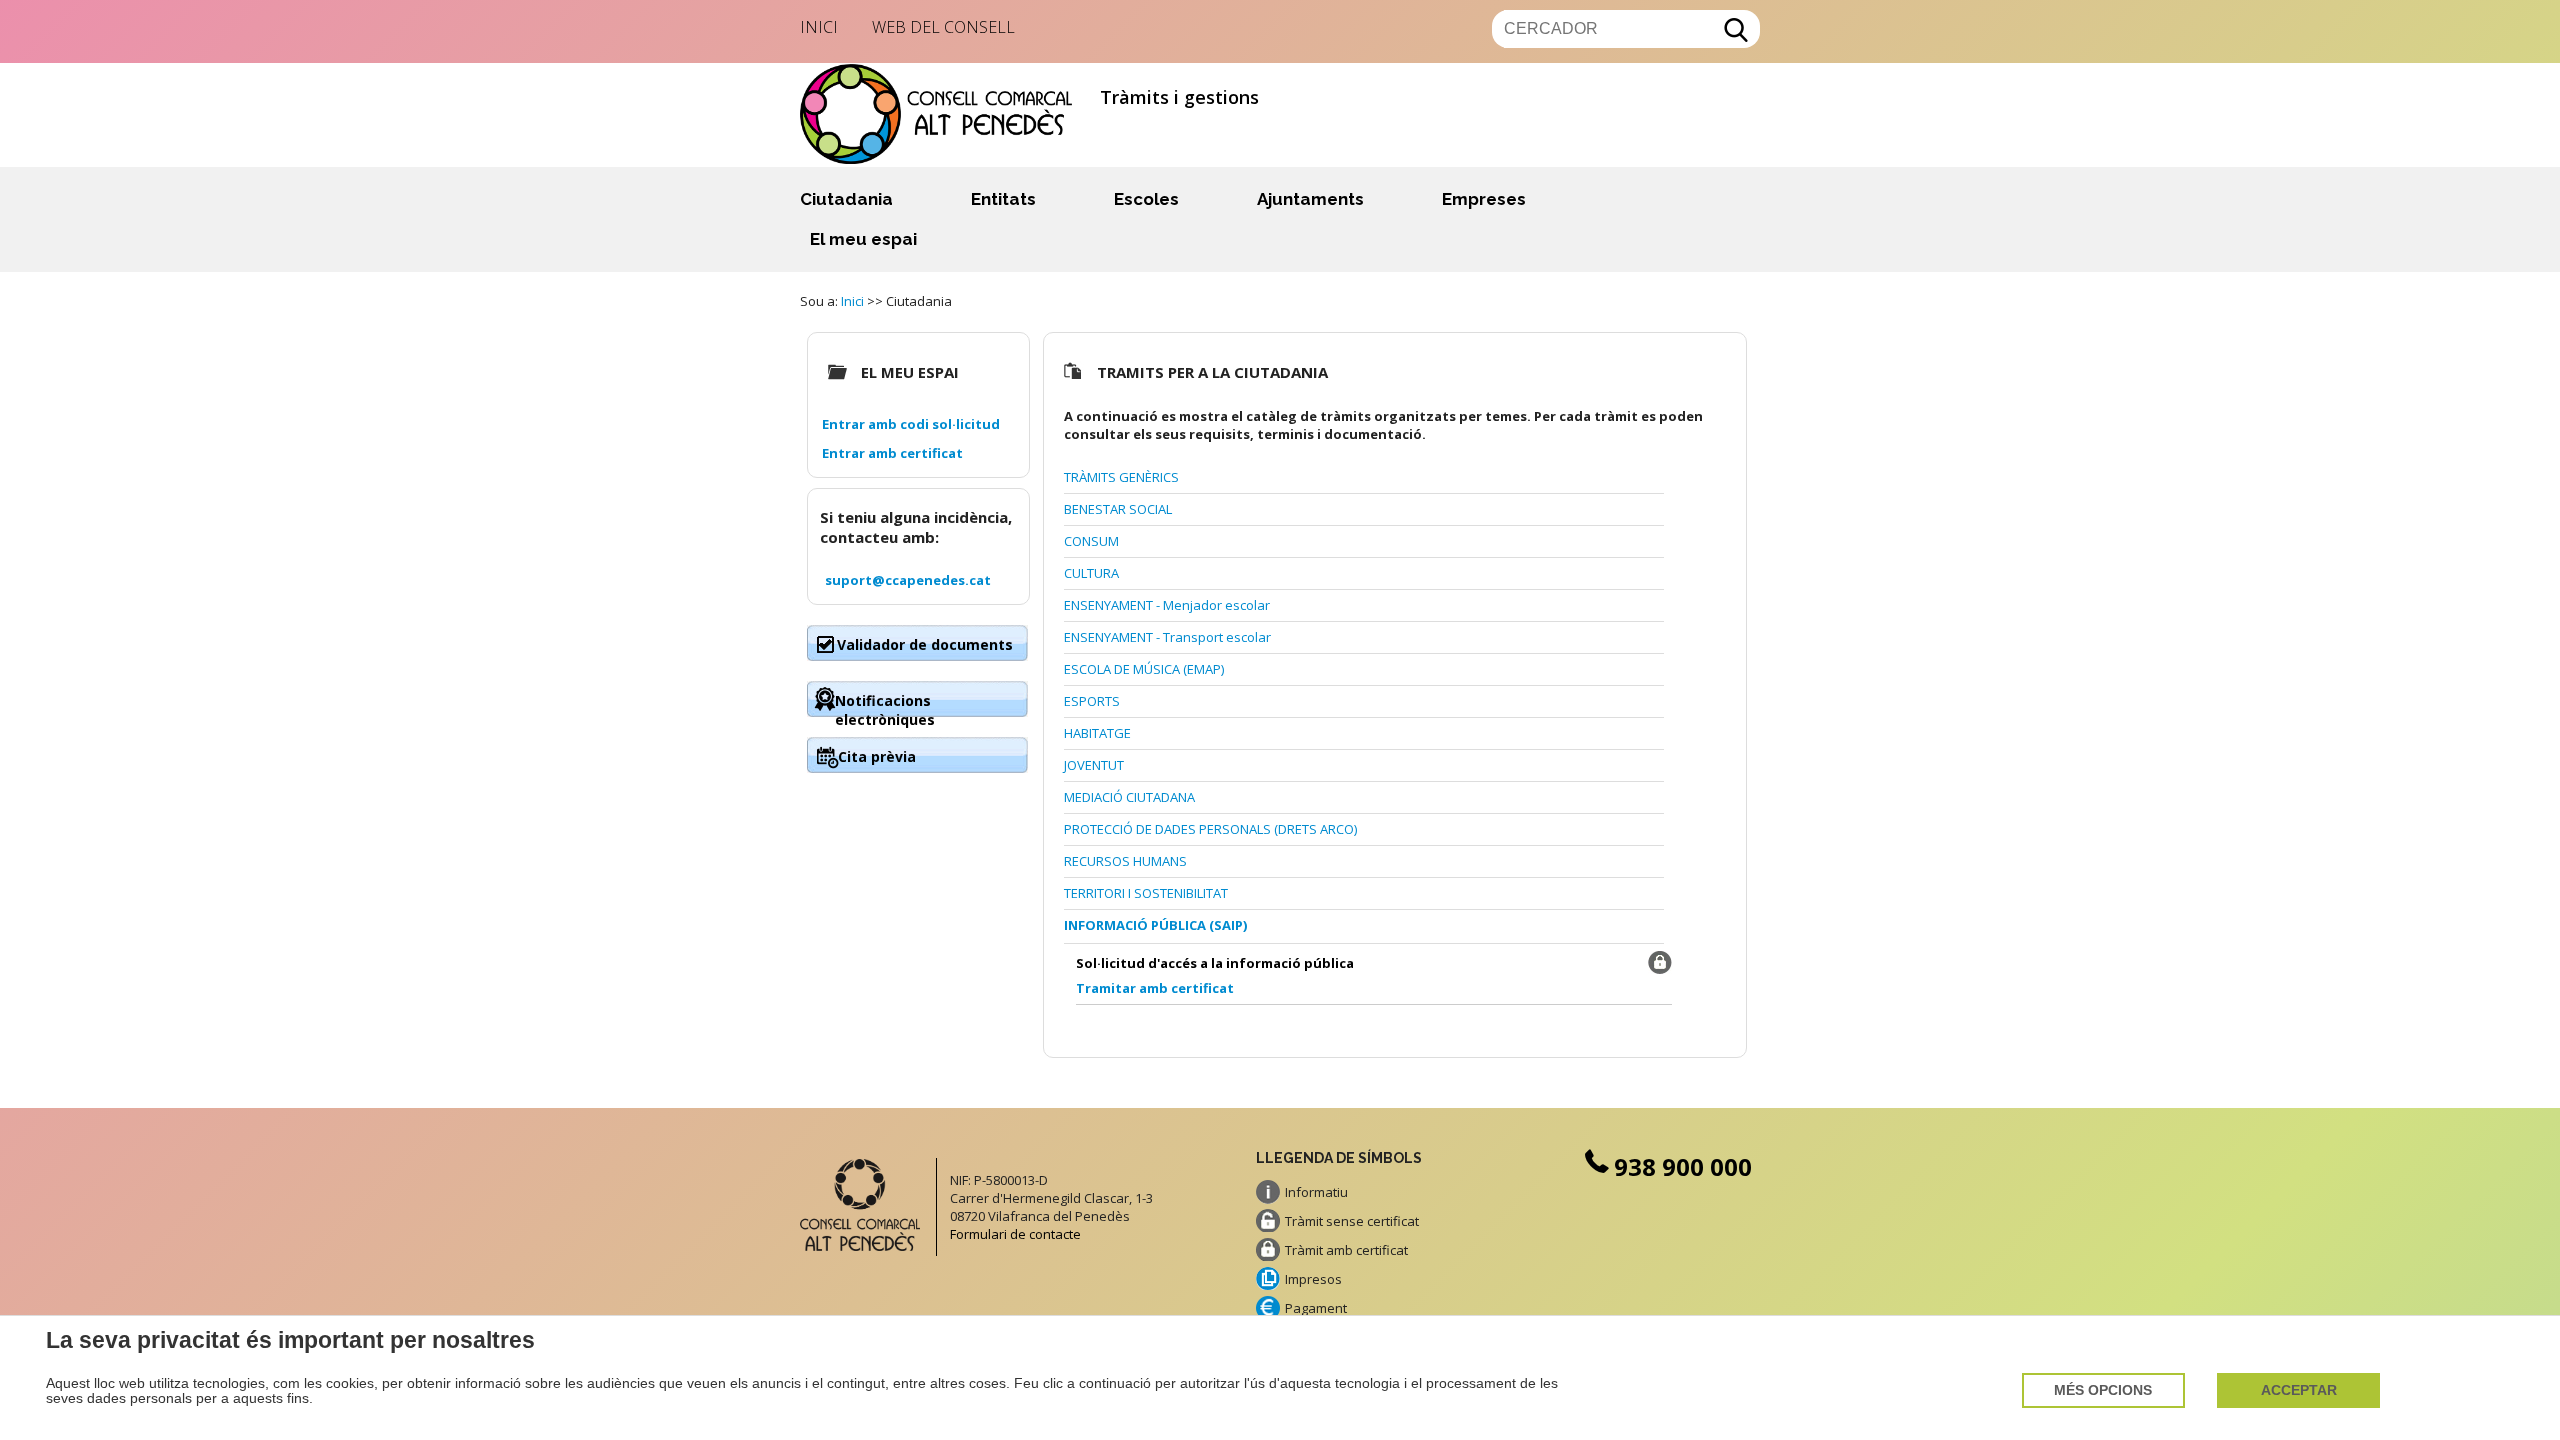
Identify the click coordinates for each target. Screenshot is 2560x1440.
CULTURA (1091, 573)
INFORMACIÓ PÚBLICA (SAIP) (1155, 925)
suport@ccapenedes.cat (908, 580)
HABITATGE (1097, 733)
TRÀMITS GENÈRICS (1121, 477)
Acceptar (2299, 1390)
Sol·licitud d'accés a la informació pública (1215, 963)
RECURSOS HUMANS (1125, 861)
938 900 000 (1683, 1166)
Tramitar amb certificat (1155, 988)
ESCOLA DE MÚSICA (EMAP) (1144, 669)
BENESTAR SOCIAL (1118, 509)
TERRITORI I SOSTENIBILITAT (1146, 893)
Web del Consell (943, 27)
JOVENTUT (1094, 765)
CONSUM (1091, 541)
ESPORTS (1092, 701)
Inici (819, 27)
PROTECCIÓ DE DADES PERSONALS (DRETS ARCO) (1210, 829)
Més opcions (2103, 1390)
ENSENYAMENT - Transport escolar (1167, 637)
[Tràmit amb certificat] (1660, 969)
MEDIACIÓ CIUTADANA (1129, 797)
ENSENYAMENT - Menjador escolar (1167, 605)
